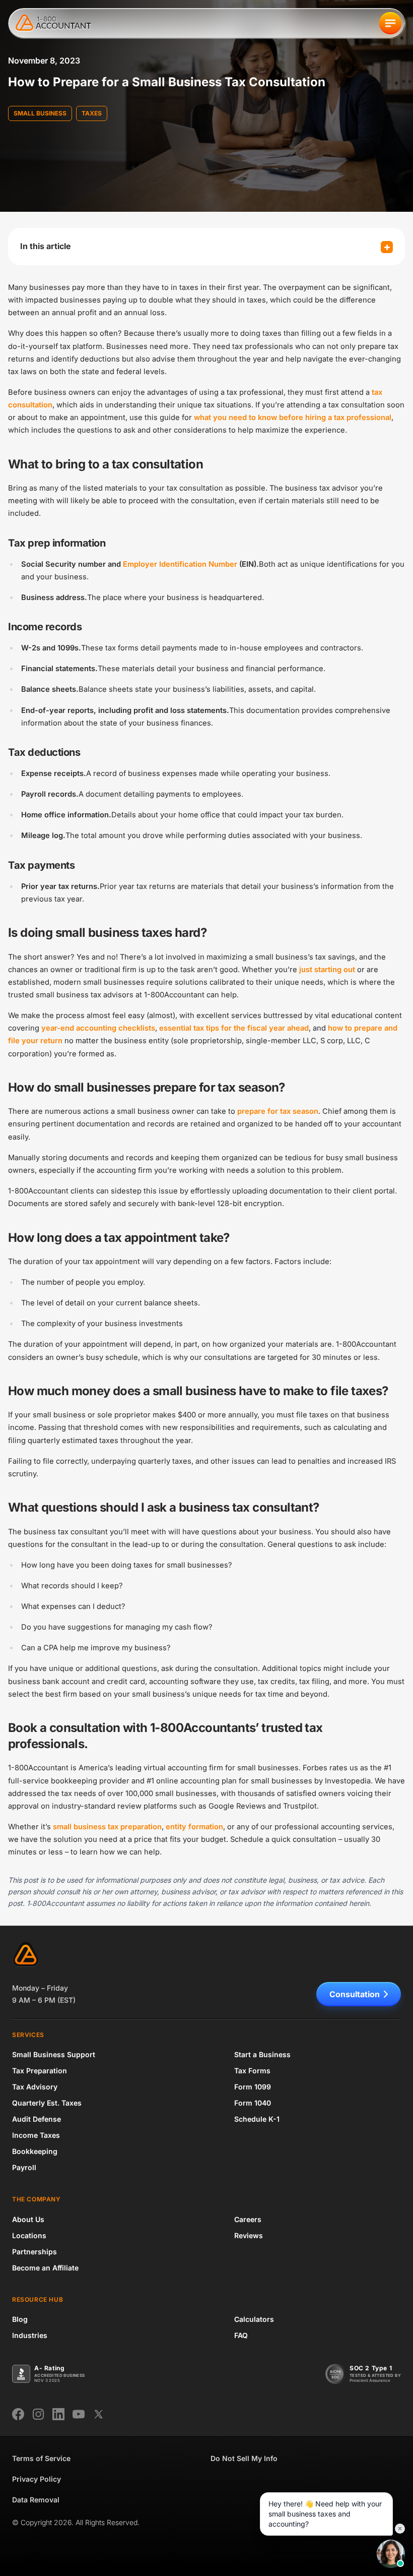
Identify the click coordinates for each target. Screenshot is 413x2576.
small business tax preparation (107, 1827)
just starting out (327, 970)
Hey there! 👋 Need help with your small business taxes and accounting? (325, 2514)
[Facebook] (18, 2414)
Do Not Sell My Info (244, 2458)
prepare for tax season (278, 1111)
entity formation (194, 1827)
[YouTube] (79, 2414)
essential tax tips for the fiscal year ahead (234, 1028)
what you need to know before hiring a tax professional (293, 417)
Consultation (355, 1994)
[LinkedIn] (58, 2414)
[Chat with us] (391, 2554)
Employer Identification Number (180, 564)
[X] (99, 2414)
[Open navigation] (390, 23)
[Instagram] (38, 2414)
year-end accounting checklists (98, 1028)
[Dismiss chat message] (400, 2529)
